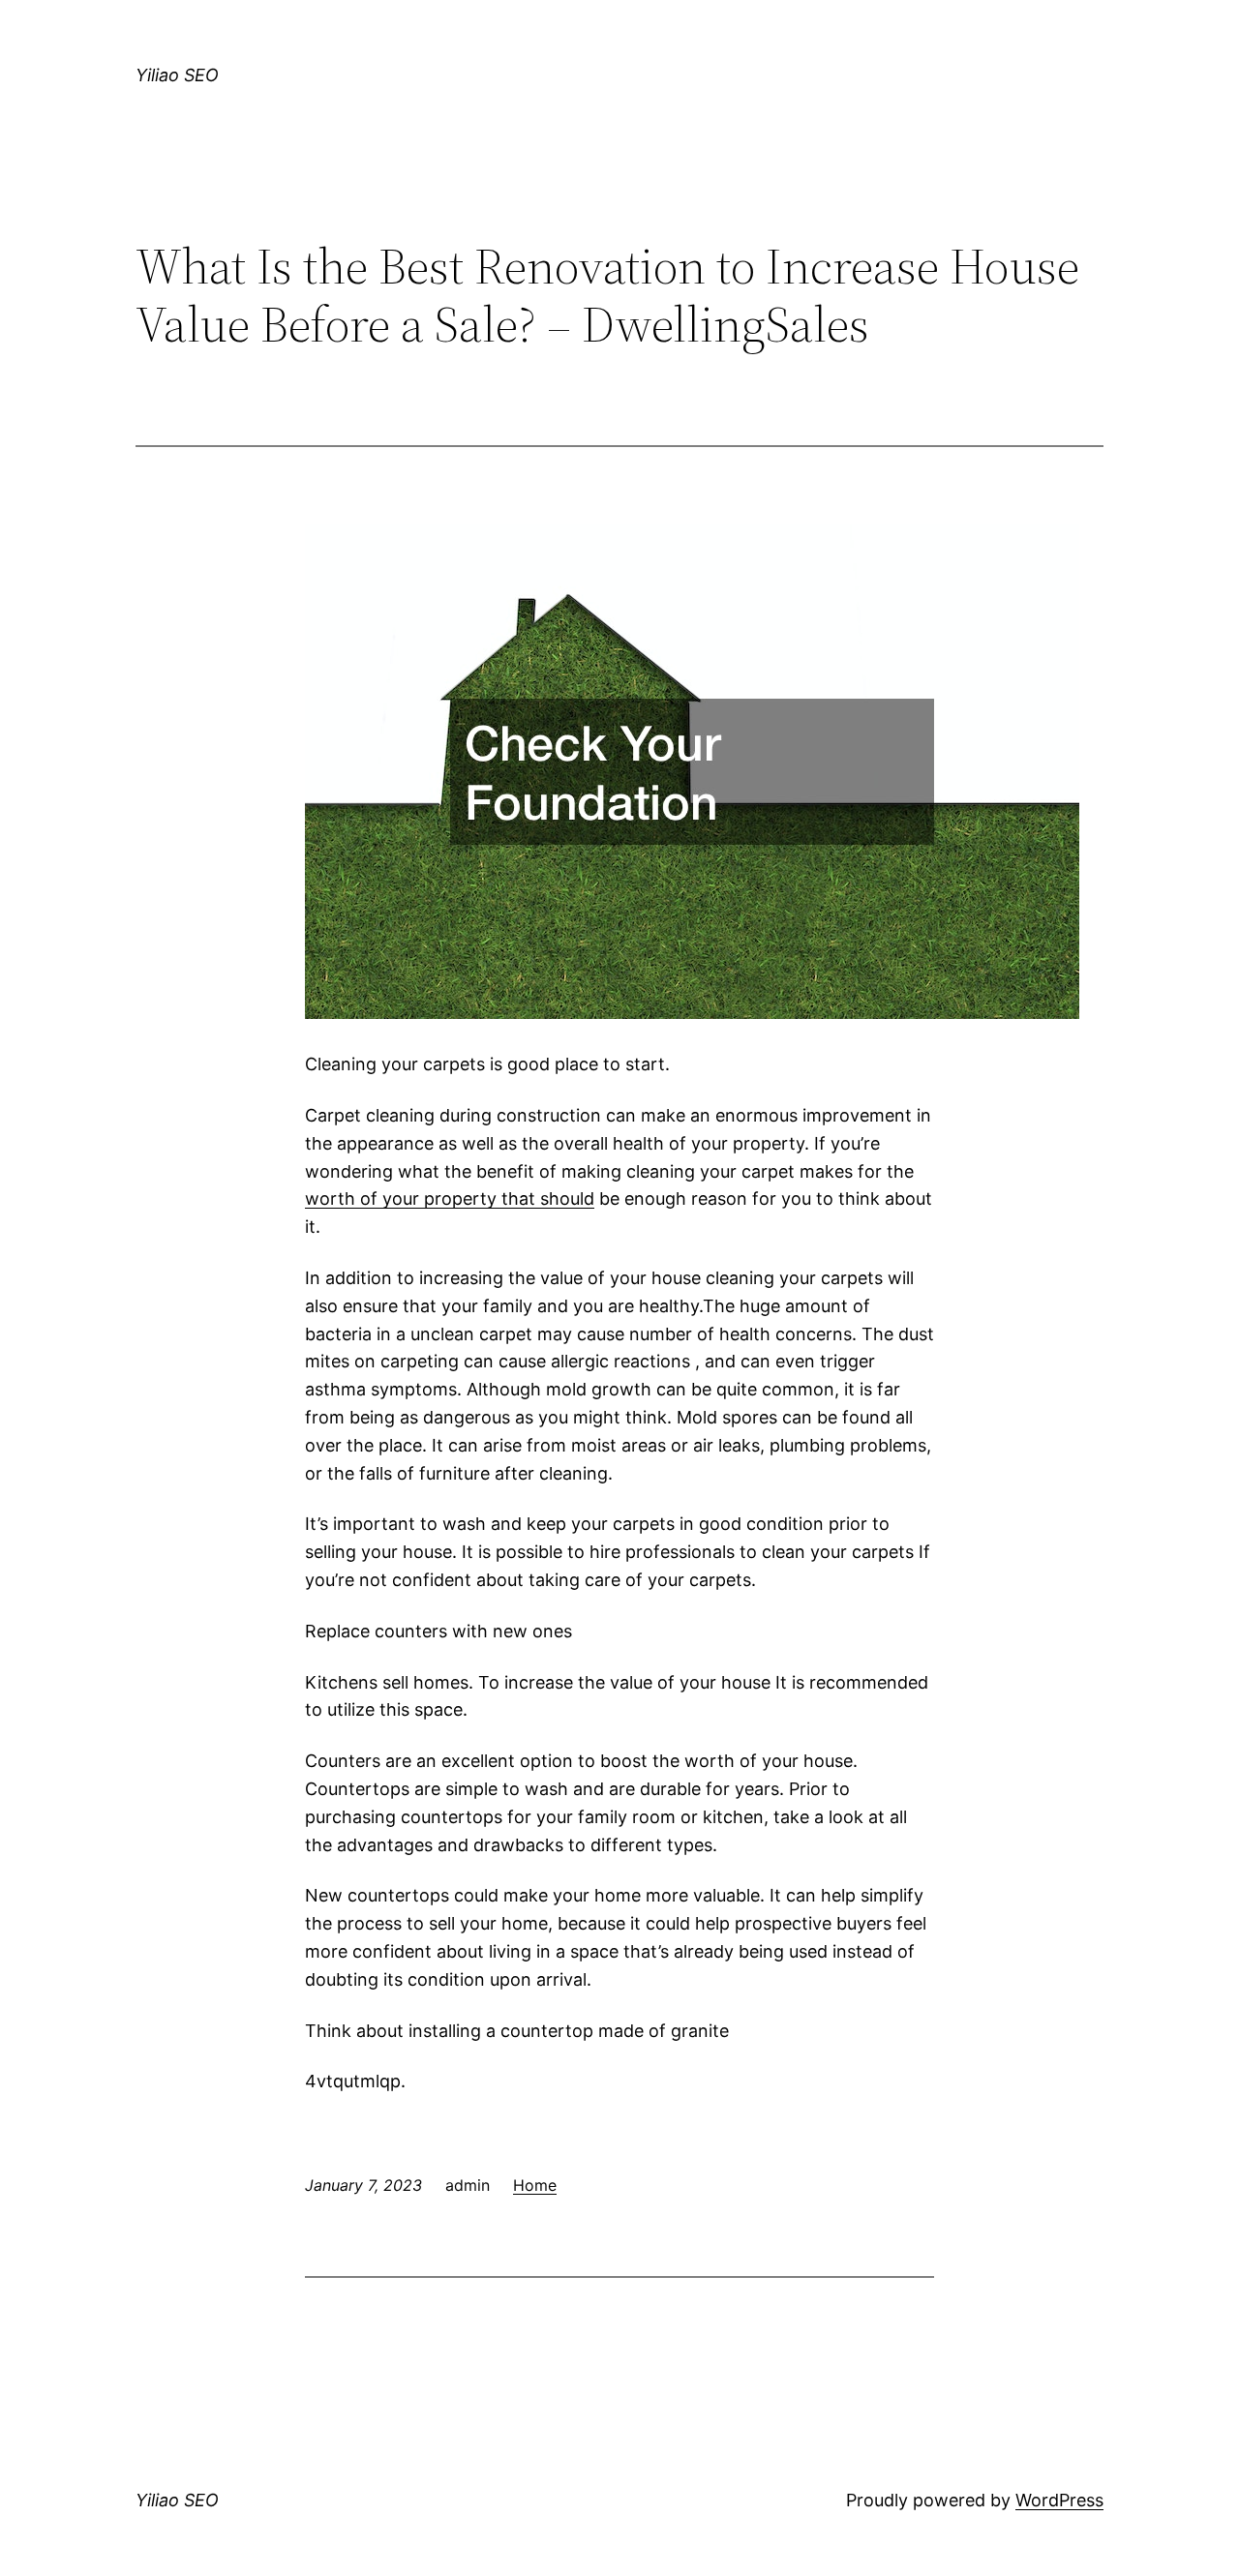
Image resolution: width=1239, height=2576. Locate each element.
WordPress (1059, 2500)
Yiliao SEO (177, 75)
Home (535, 2185)
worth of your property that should (450, 1198)
